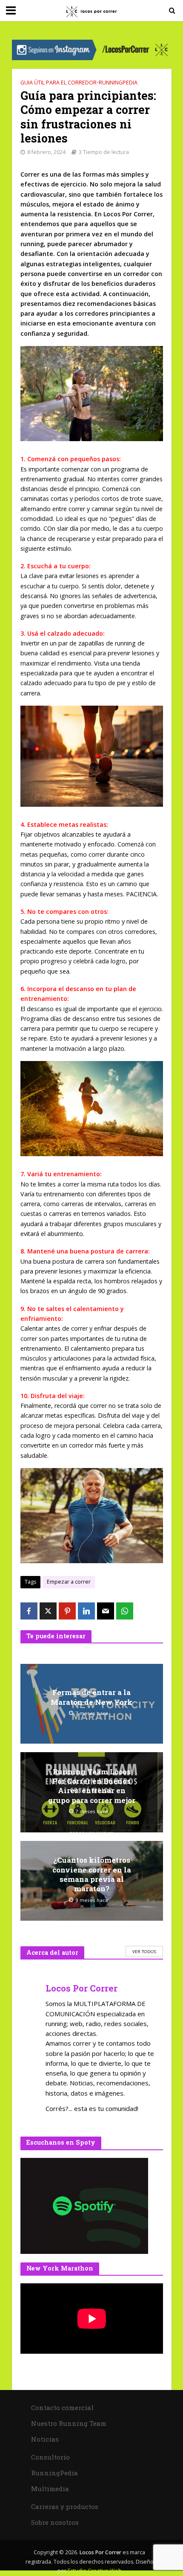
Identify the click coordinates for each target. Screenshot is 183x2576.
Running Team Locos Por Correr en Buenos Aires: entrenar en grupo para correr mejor (92, 1786)
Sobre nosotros (55, 2522)
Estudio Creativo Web (95, 2571)
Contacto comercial (62, 2407)
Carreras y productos (65, 2506)
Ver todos (144, 1951)
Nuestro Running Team (69, 2423)
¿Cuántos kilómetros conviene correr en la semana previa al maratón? (92, 1874)
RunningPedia (118, 83)
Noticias (45, 2439)
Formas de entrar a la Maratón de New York (91, 1697)
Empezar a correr (69, 1582)
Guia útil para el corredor (59, 83)
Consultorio (50, 2457)
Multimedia (50, 2489)
